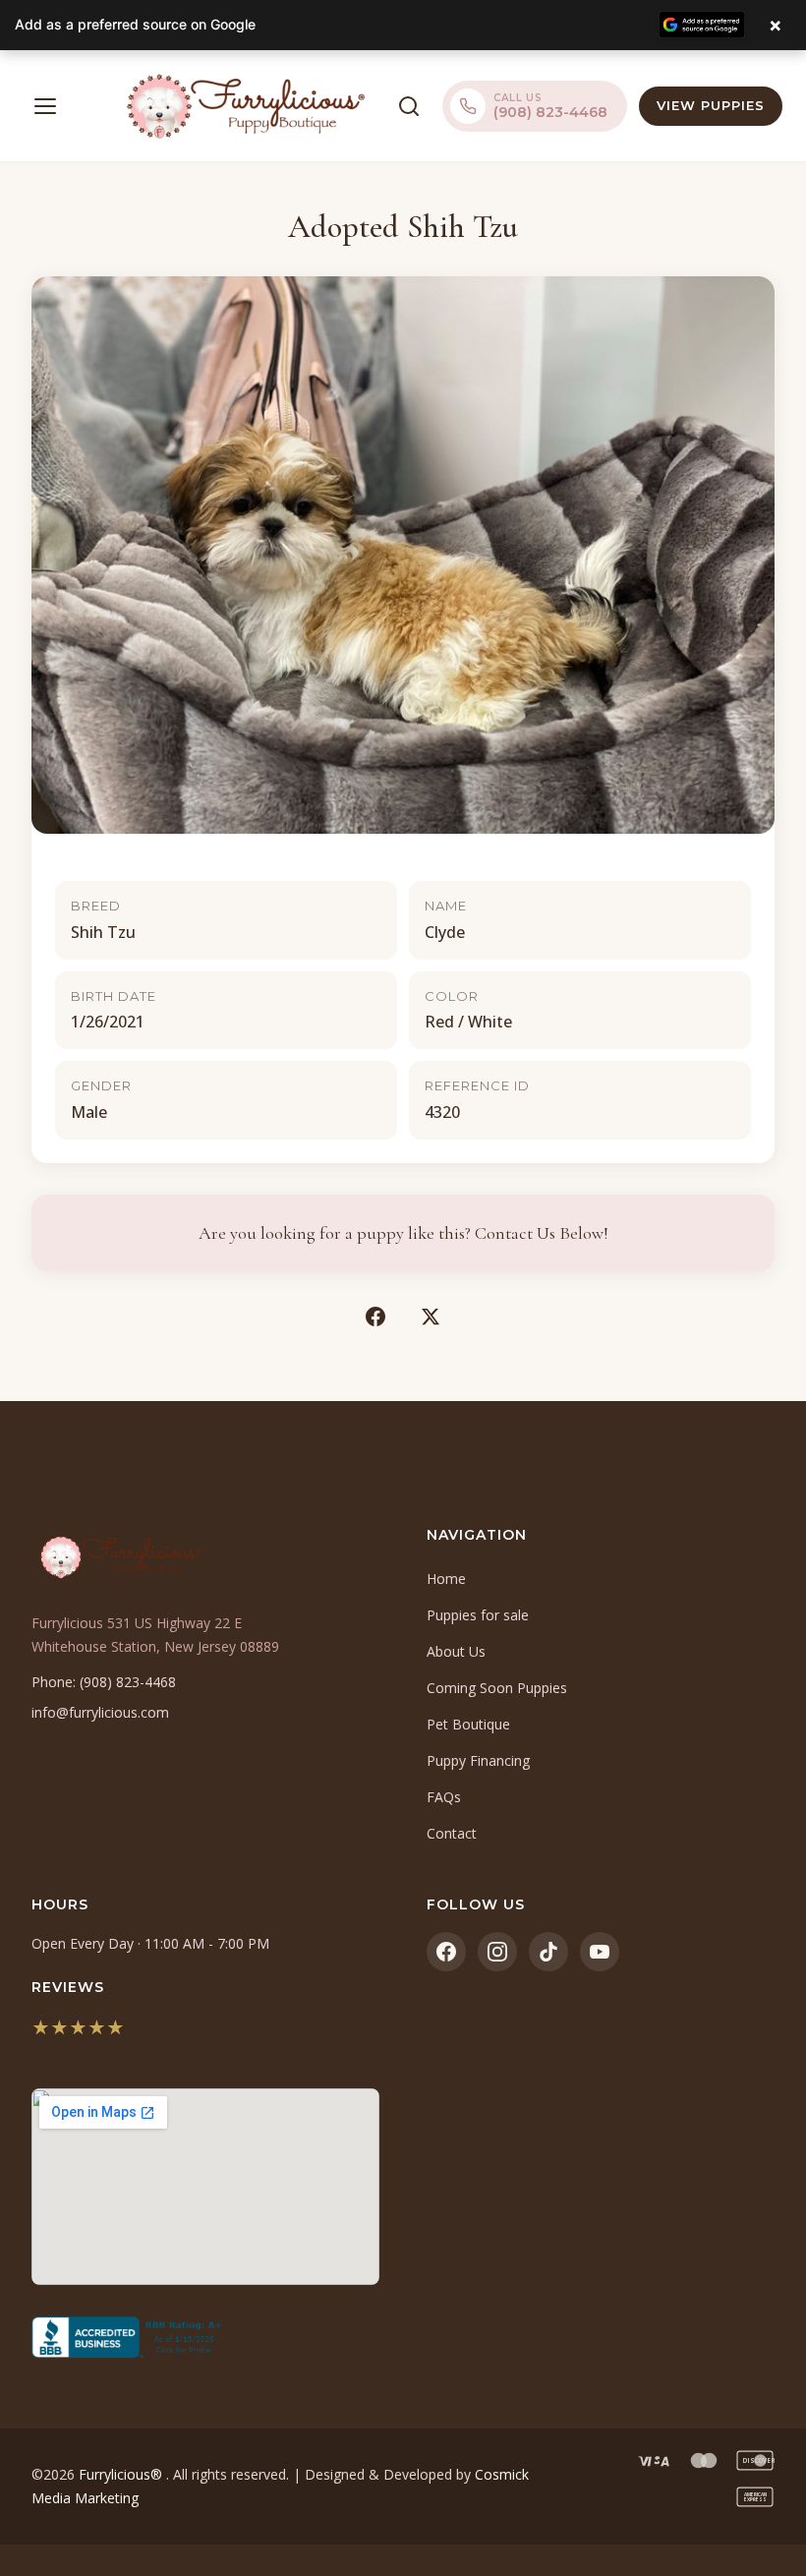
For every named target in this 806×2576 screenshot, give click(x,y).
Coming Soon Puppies (497, 1688)
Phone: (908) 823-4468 (104, 1682)
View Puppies (711, 105)
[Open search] (409, 106)
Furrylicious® (122, 2474)
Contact (452, 1833)
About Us (456, 1651)
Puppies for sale (478, 1615)
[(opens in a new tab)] (205, 2337)
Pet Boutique (468, 1724)
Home (446, 1579)
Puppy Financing (478, 1760)
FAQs (444, 1797)
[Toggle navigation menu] (45, 106)
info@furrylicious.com (100, 1712)
